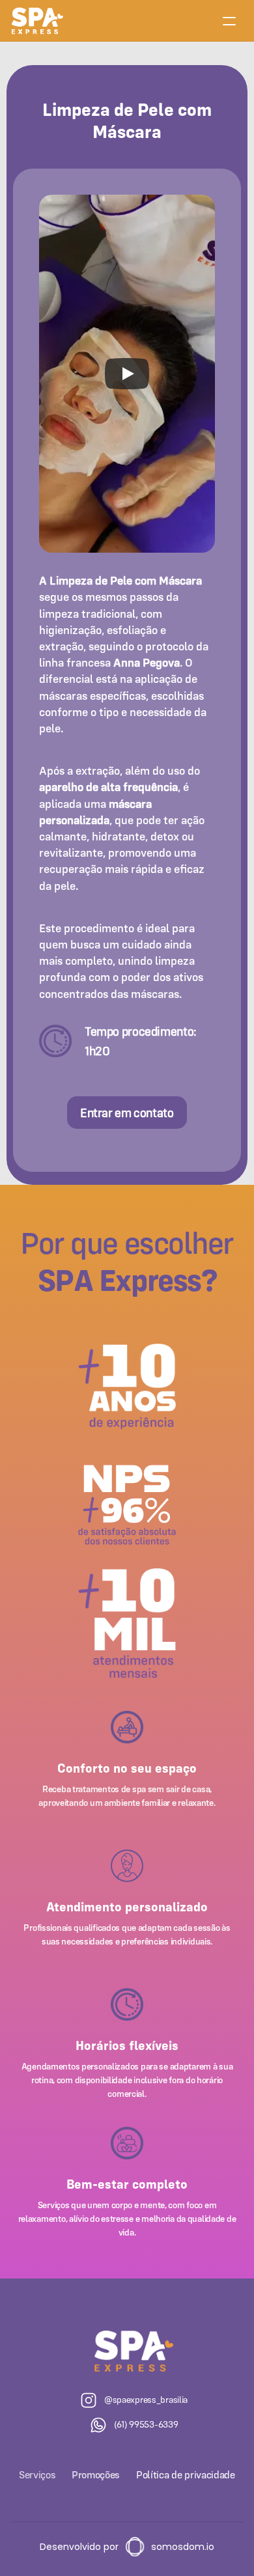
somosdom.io (183, 2547)
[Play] (127, 374)
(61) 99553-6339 (146, 2424)
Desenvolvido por (79, 2547)
